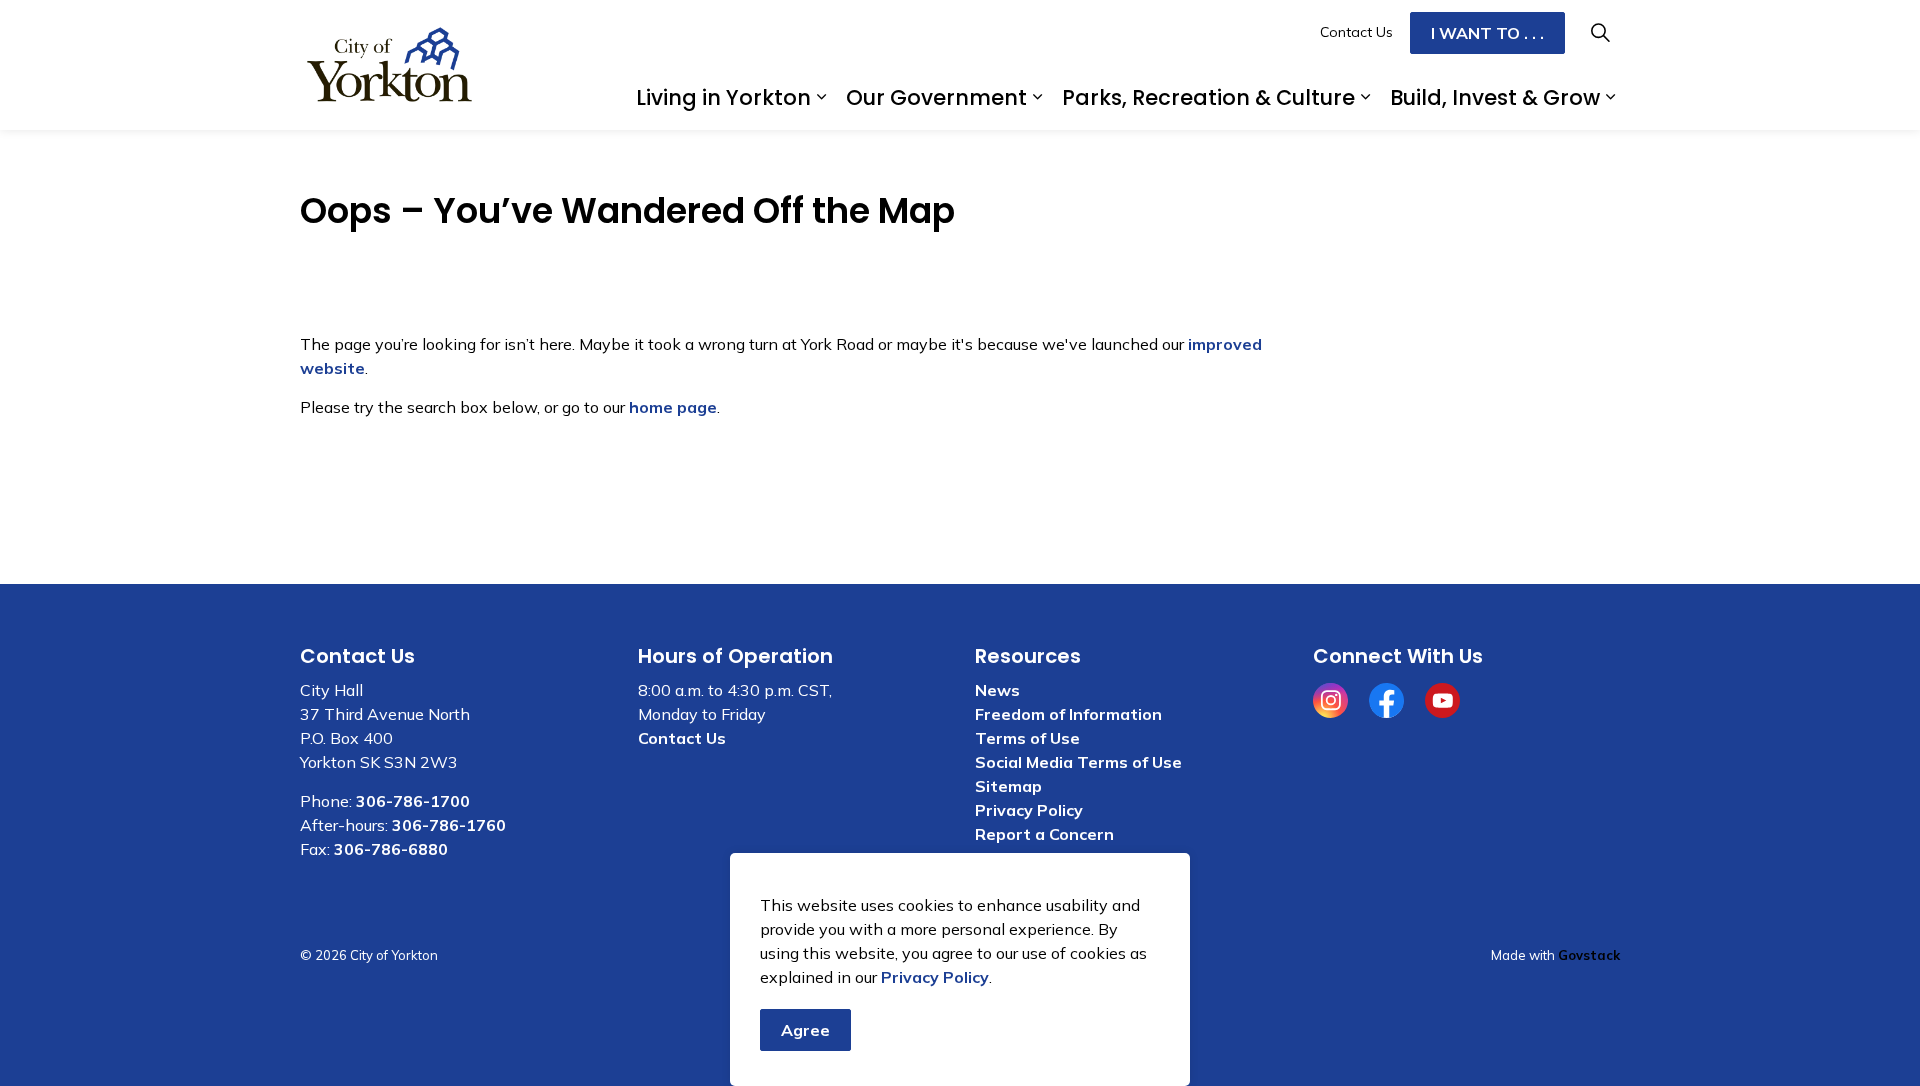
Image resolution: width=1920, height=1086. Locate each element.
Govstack (1589, 955)
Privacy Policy (935, 977)
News (997, 690)
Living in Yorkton (723, 97)
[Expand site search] (1600, 32)
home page (673, 407)
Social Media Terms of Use (1078, 762)
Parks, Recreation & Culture (1208, 97)
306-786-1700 (413, 801)
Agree (805, 1030)
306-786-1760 (449, 825)
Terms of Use (1027, 738)
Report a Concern (1044, 834)
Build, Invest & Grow (1495, 97)
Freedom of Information (1068, 714)
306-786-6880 (391, 849)
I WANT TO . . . (1487, 33)
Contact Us (1356, 32)
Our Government (936, 97)
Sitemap (1008, 786)
